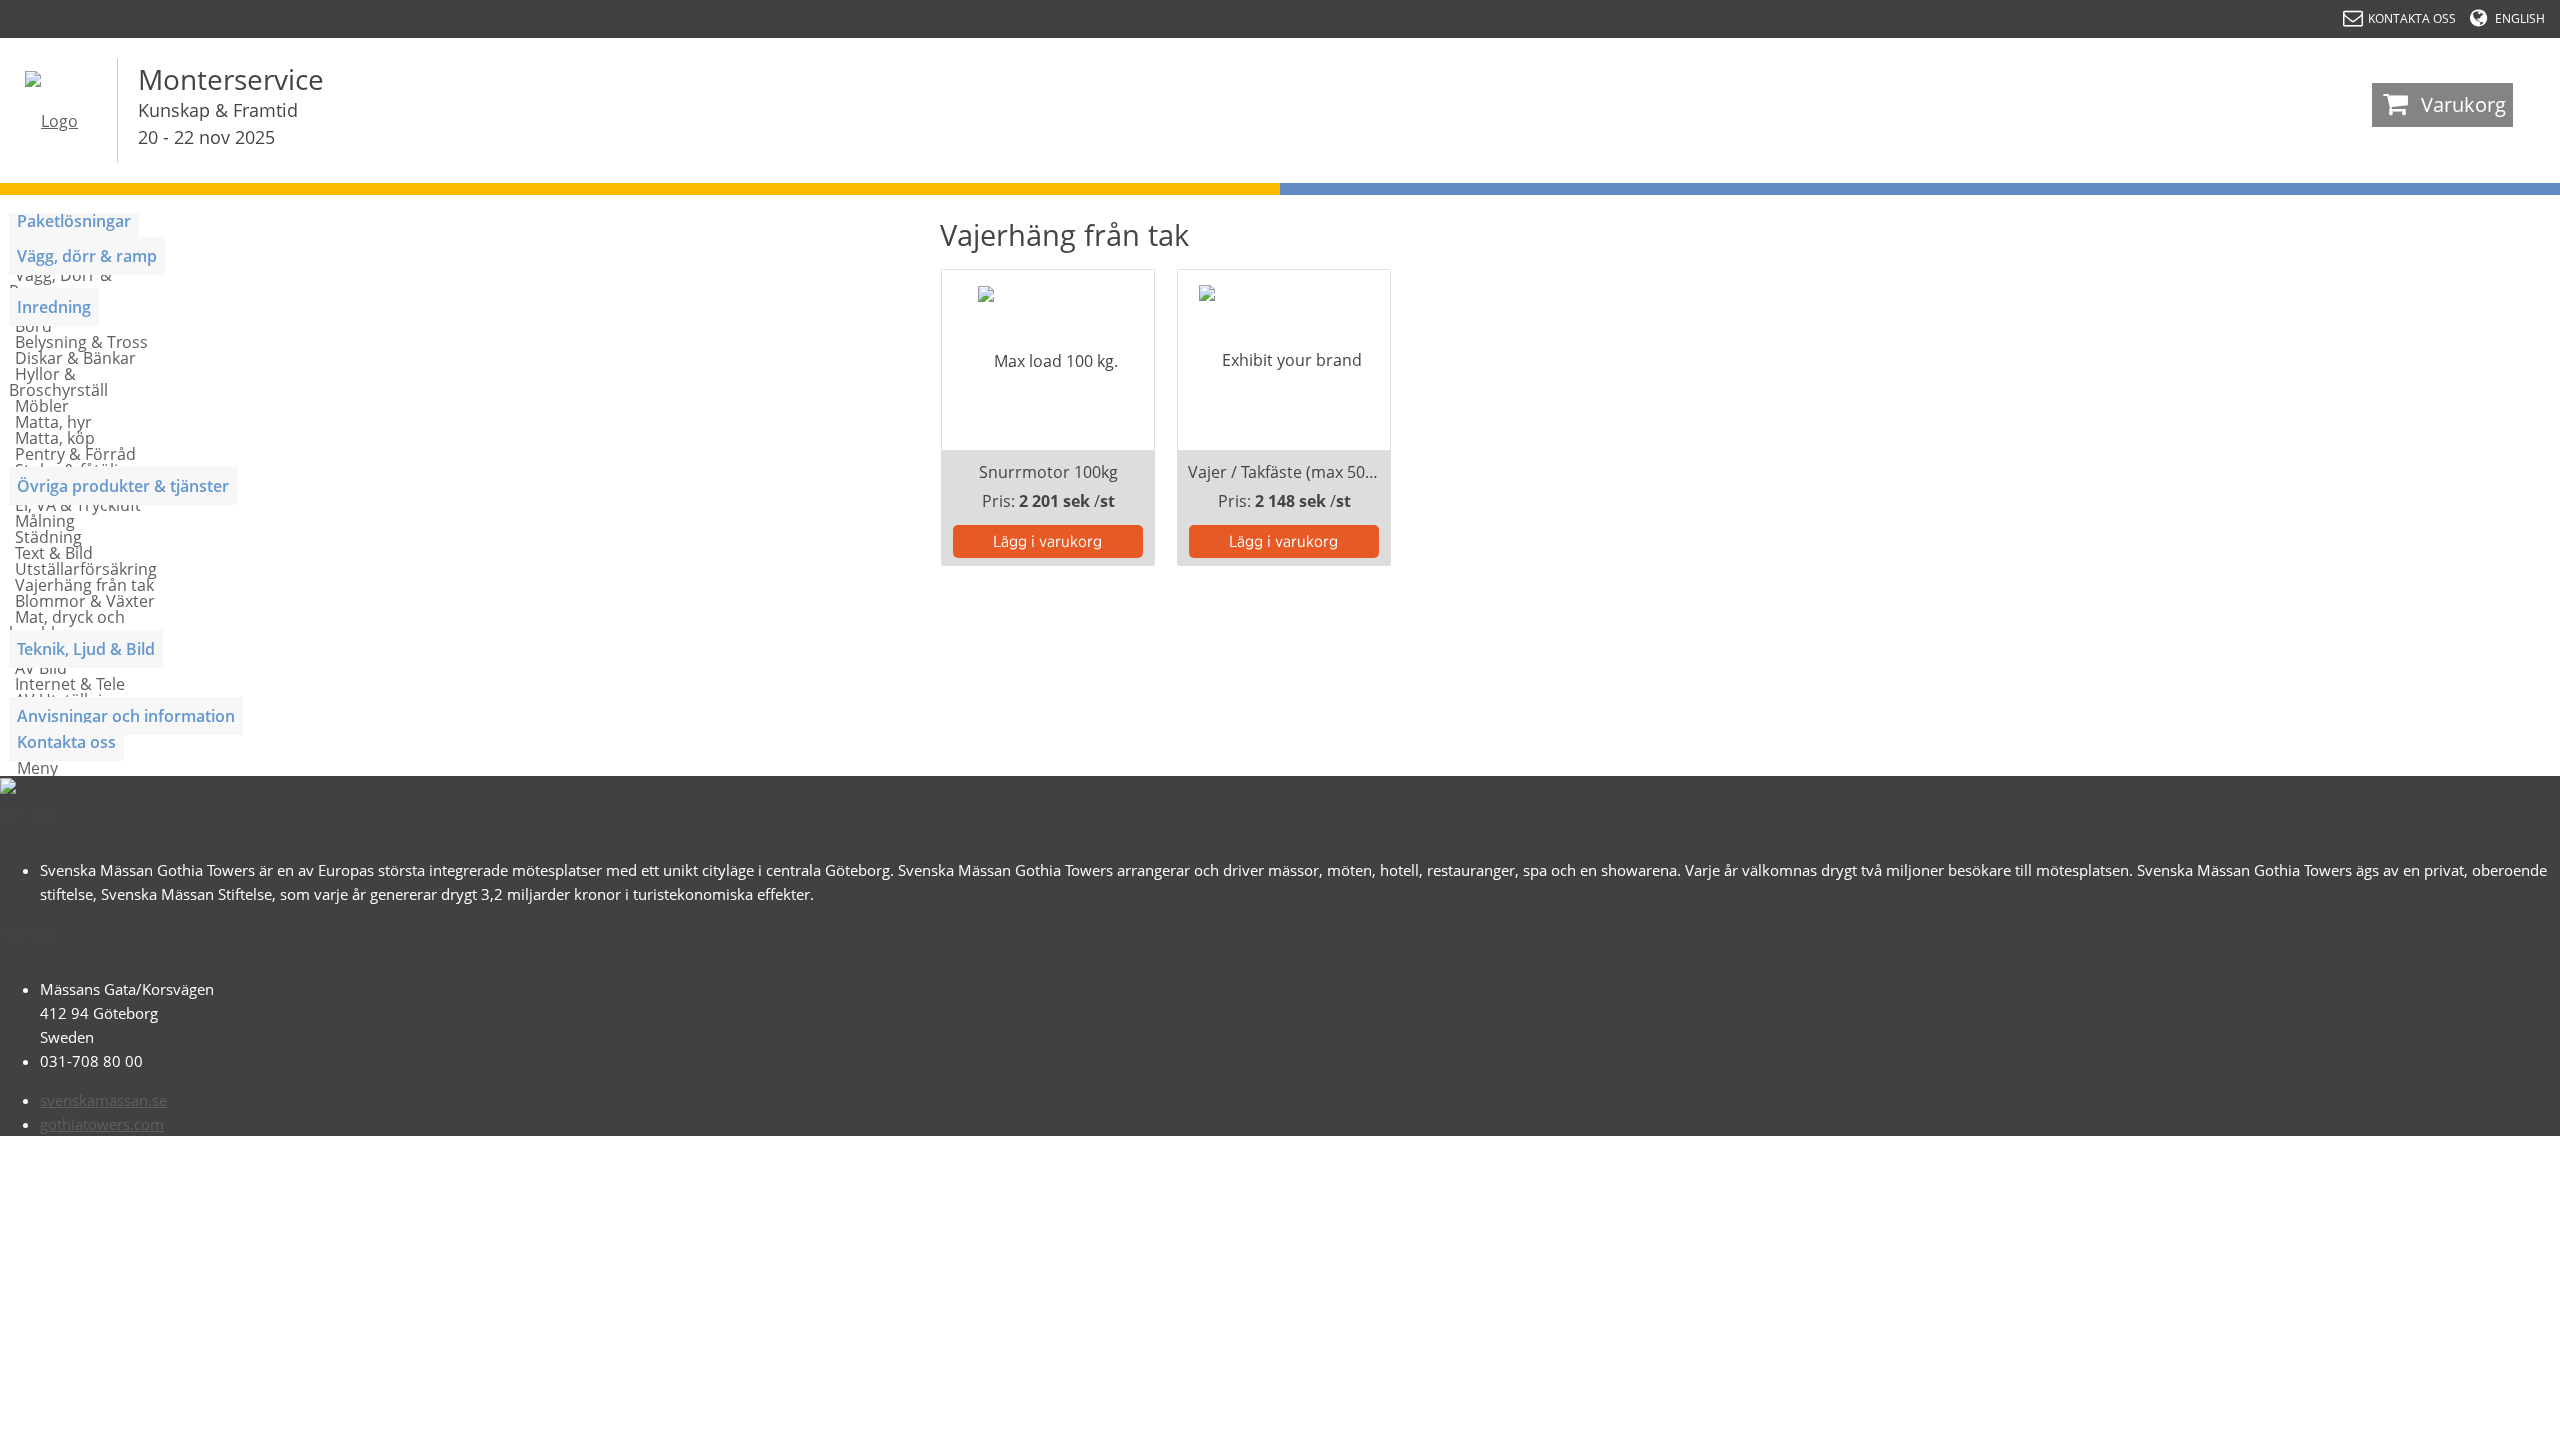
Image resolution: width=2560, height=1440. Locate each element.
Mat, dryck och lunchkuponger (67, 625)
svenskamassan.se (103, 1100)
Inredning (54, 307)
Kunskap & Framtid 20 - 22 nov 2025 (218, 123)
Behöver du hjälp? (2460, 1415)
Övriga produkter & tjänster (123, 486)
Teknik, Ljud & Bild (86, 649)
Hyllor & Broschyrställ (58, 382)
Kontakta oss (66, 742)
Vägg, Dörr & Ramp (60, 283)
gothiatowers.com (102, 1124)
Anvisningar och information (126, 716)
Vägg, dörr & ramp (87, 256)
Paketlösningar (74, 221)
